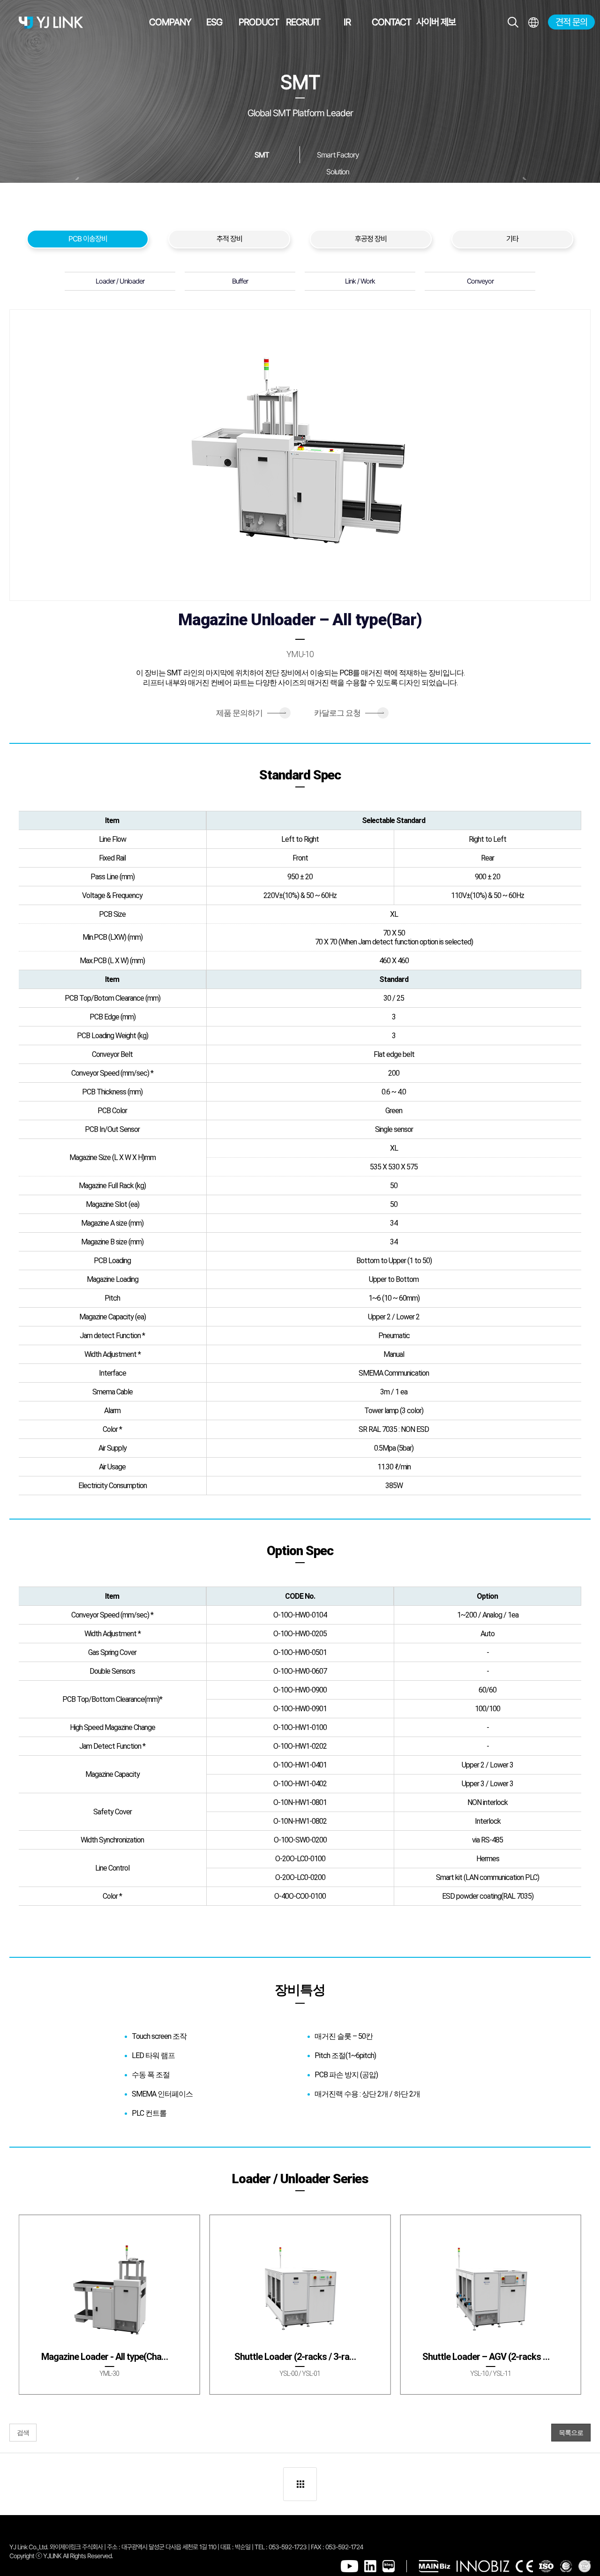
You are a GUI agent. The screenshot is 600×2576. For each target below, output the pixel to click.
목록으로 (571, 2433)
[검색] (513, 22)
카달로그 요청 (349, 713)
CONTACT (391, 22)
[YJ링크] (51, 22)
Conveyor (480, 281)
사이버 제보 (436, 22)
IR (347, 22)
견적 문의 (571, 22)
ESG (214, 22)
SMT (262, 155)
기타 (512, 239)
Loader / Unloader (120, 281)
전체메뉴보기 (533, 22)
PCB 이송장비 (88, 239)
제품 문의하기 (251, 713)
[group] (109, 2305)
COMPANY (170, 22)
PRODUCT (259, 22)
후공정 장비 (371, 239)
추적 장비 (229, 239)
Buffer (240, 281)
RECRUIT (303, 22)
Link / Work (360, 281)
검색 (23, 2433)
